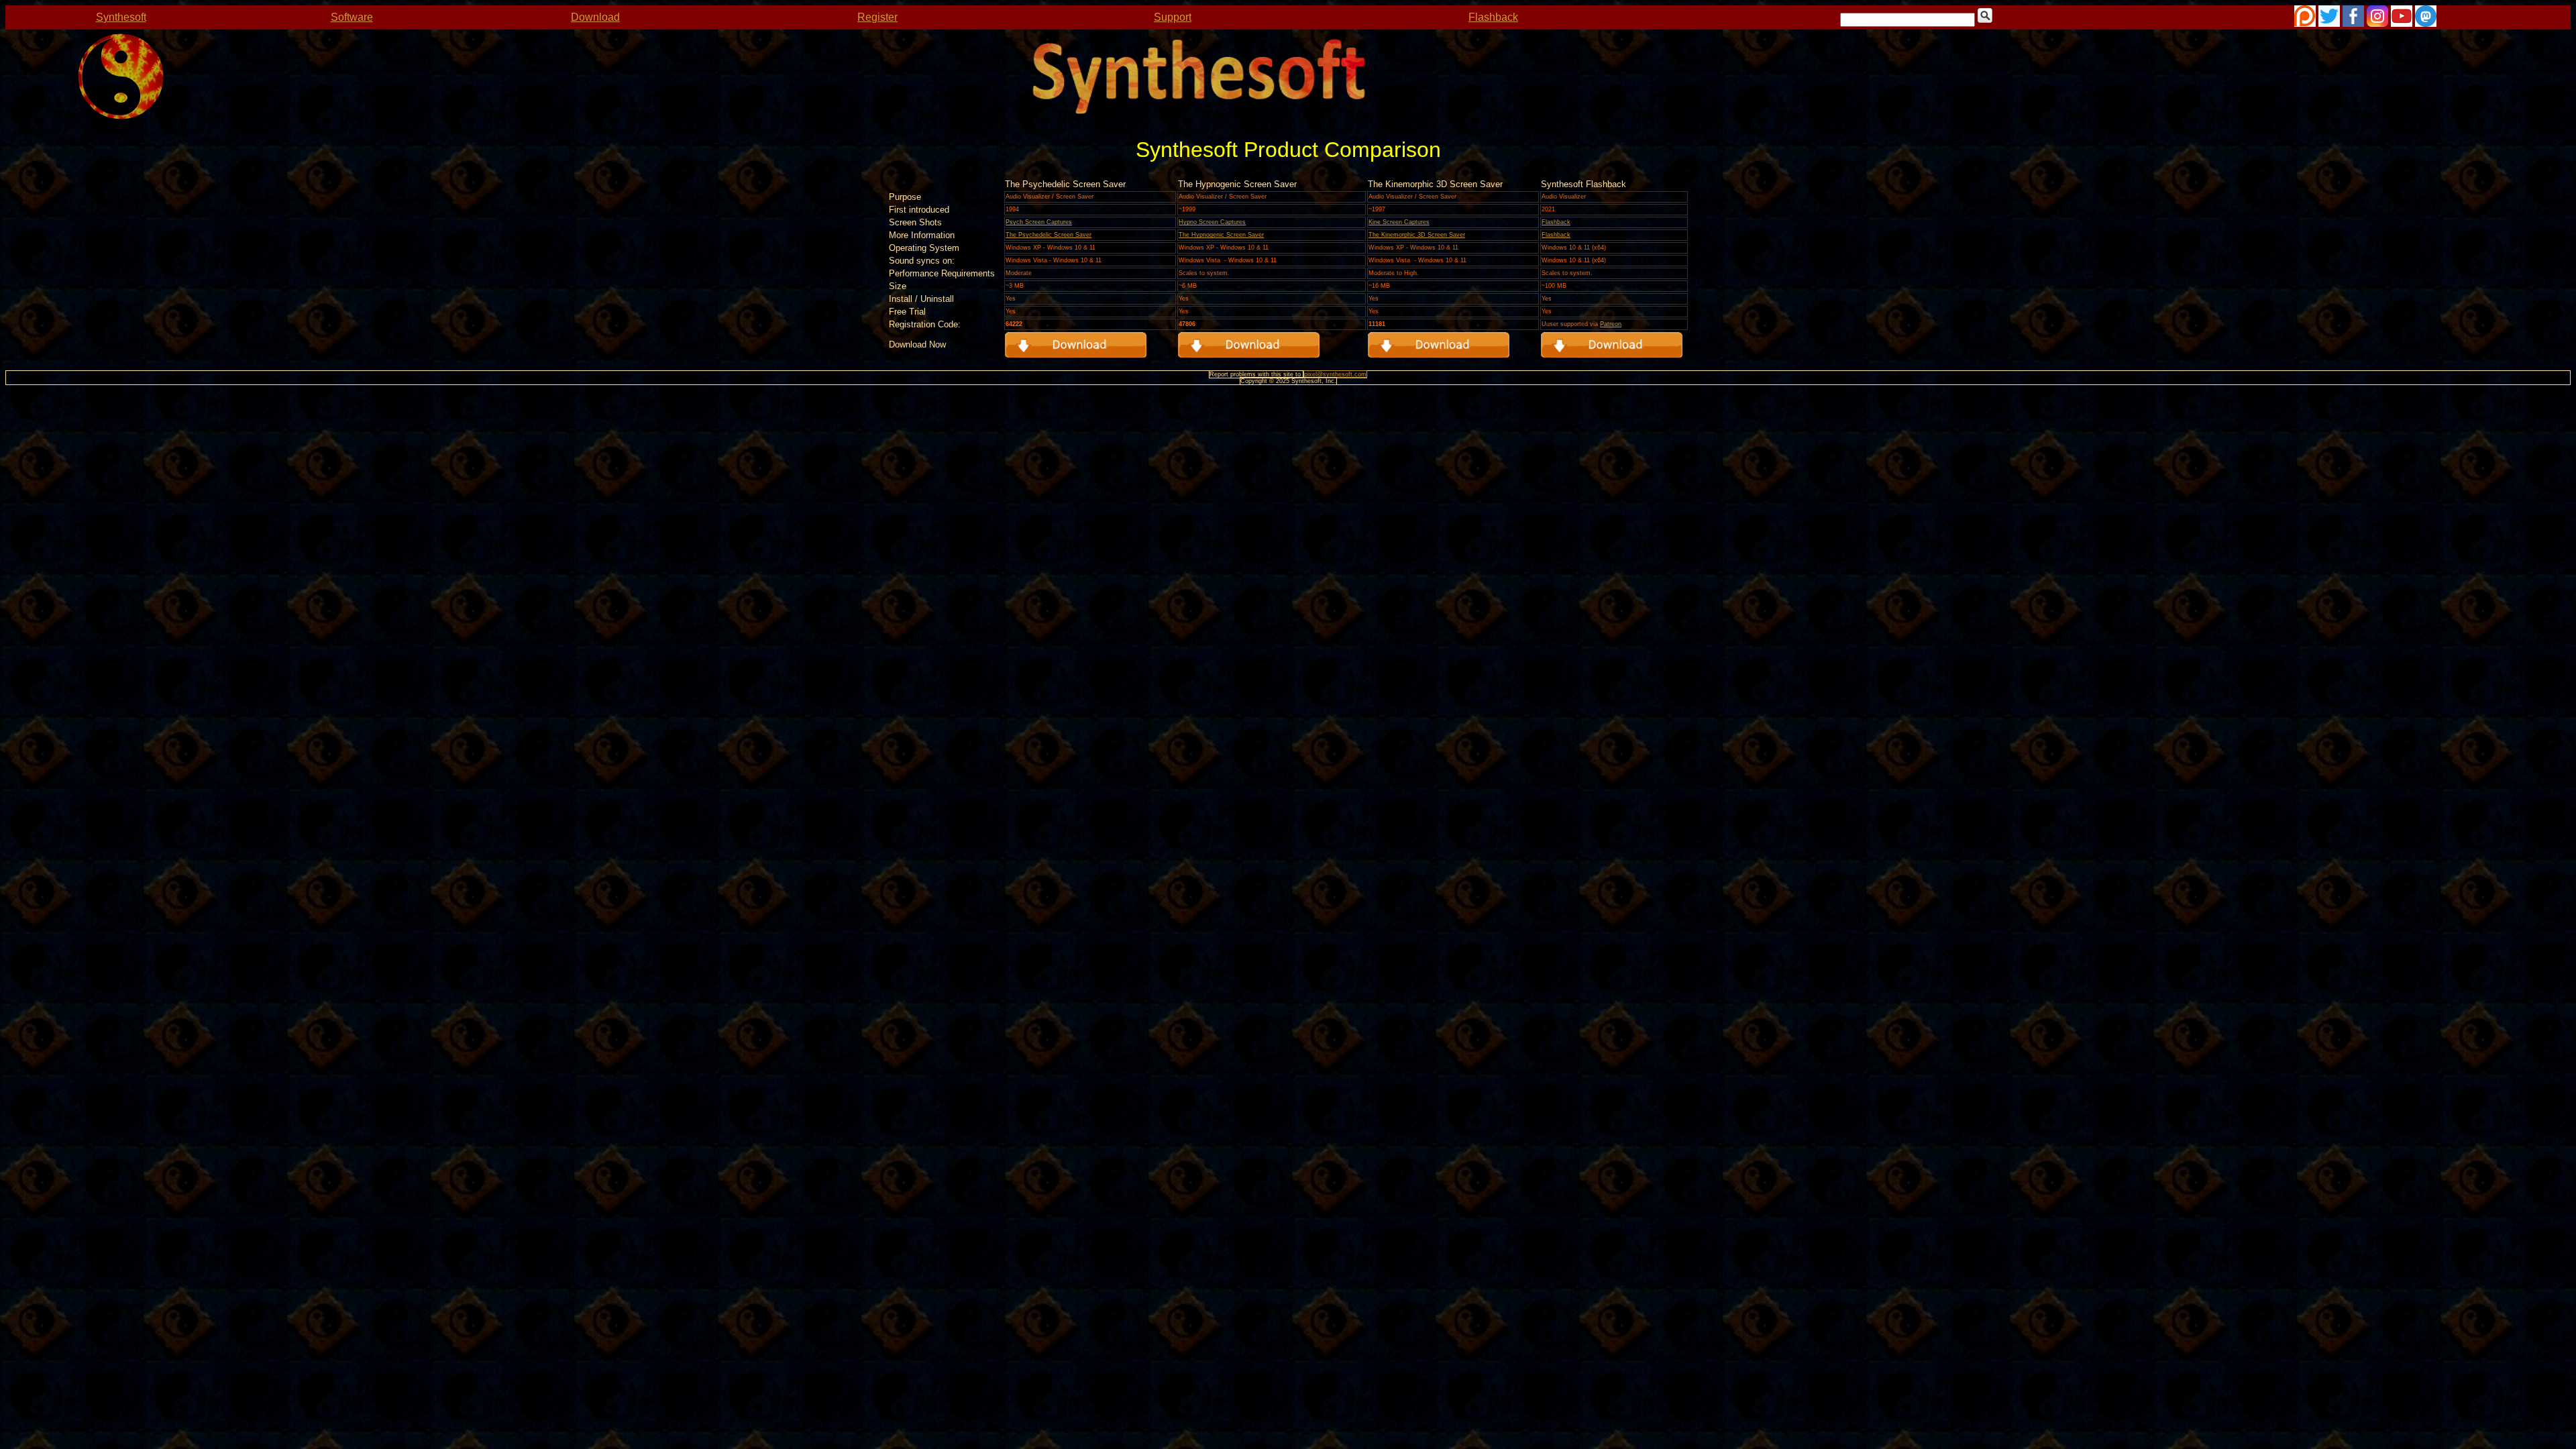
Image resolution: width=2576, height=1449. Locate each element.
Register (877, 17)
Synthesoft (121, 17)
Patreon (1611, 324)
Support (1173, 17)
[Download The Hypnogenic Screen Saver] (1612, 354)
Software (352, 17)
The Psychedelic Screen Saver (1049, 235)
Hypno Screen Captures (1212, 222)
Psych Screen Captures (1039, 222)
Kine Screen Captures (1399, 222)
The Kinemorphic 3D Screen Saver (1417, 235)
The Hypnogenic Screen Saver (1221, 235)
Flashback (1493, 17)
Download (595, 17)
